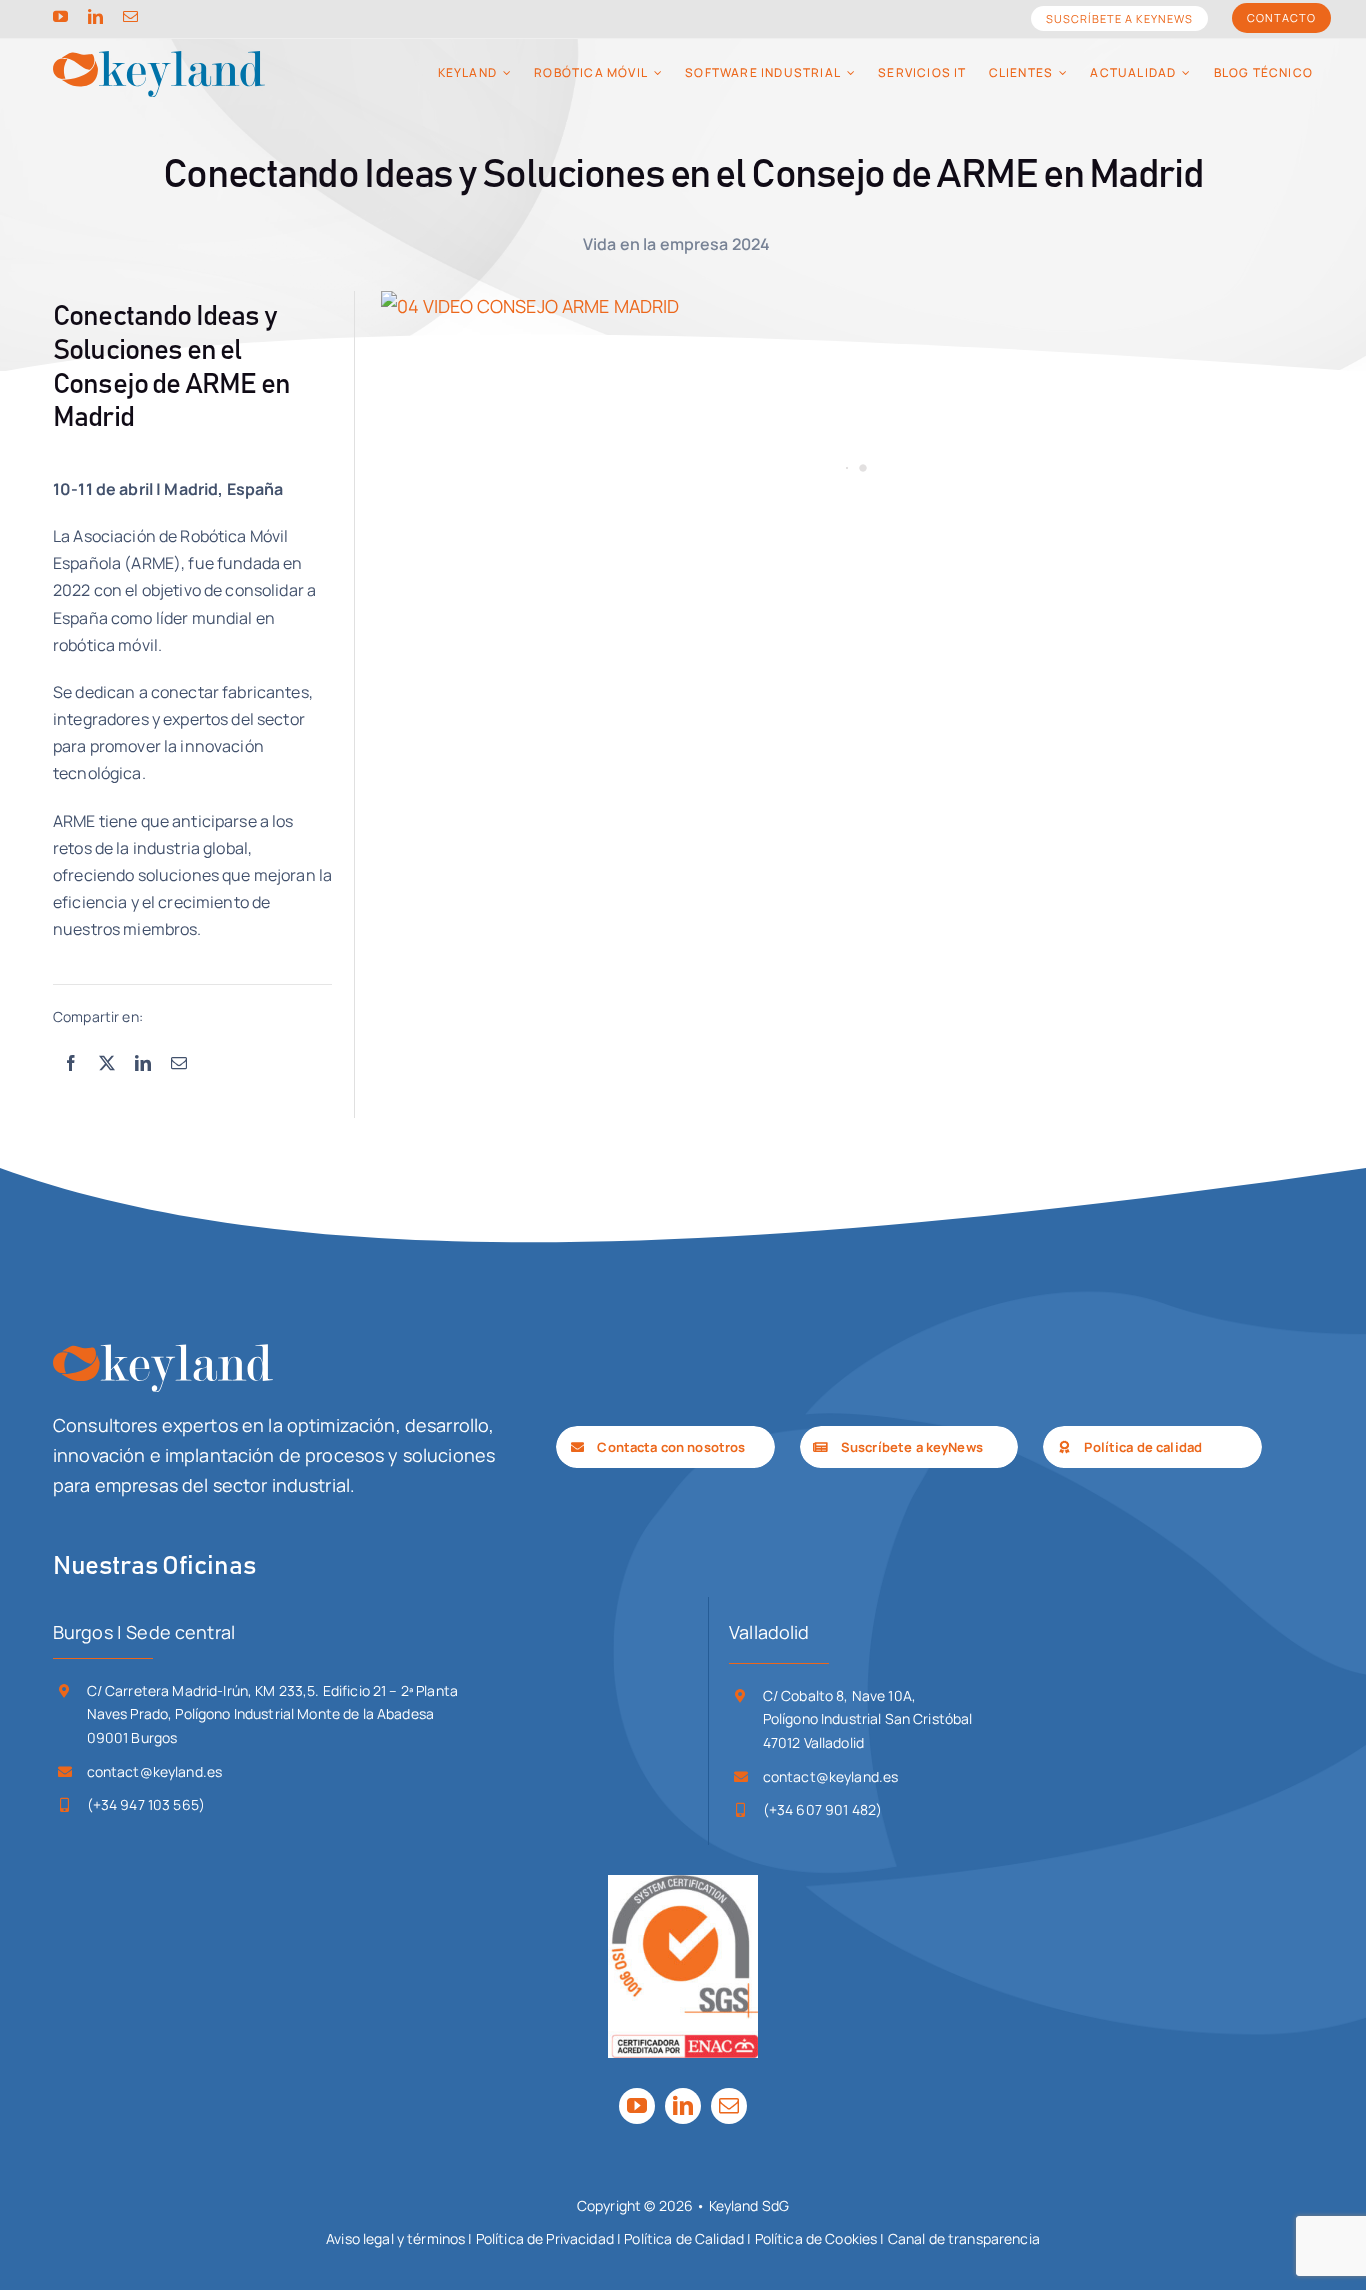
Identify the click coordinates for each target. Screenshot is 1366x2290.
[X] (107, 1063)
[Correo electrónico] (179, 1063)
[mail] (130, 16)
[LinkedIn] (143, 1063)
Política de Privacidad (545, 2238)
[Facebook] (71, 1063)
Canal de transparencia (964, 2238)
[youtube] (60, 16)
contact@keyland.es (155, 1771)
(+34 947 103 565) (146, 1804)
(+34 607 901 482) (822, 1809)
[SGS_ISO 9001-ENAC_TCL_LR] (683, 1884)
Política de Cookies (816, 2238)
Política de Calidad (684, 2238)
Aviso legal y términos (395, 2238)
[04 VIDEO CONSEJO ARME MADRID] (847, 306)
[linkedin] (95, 16)
